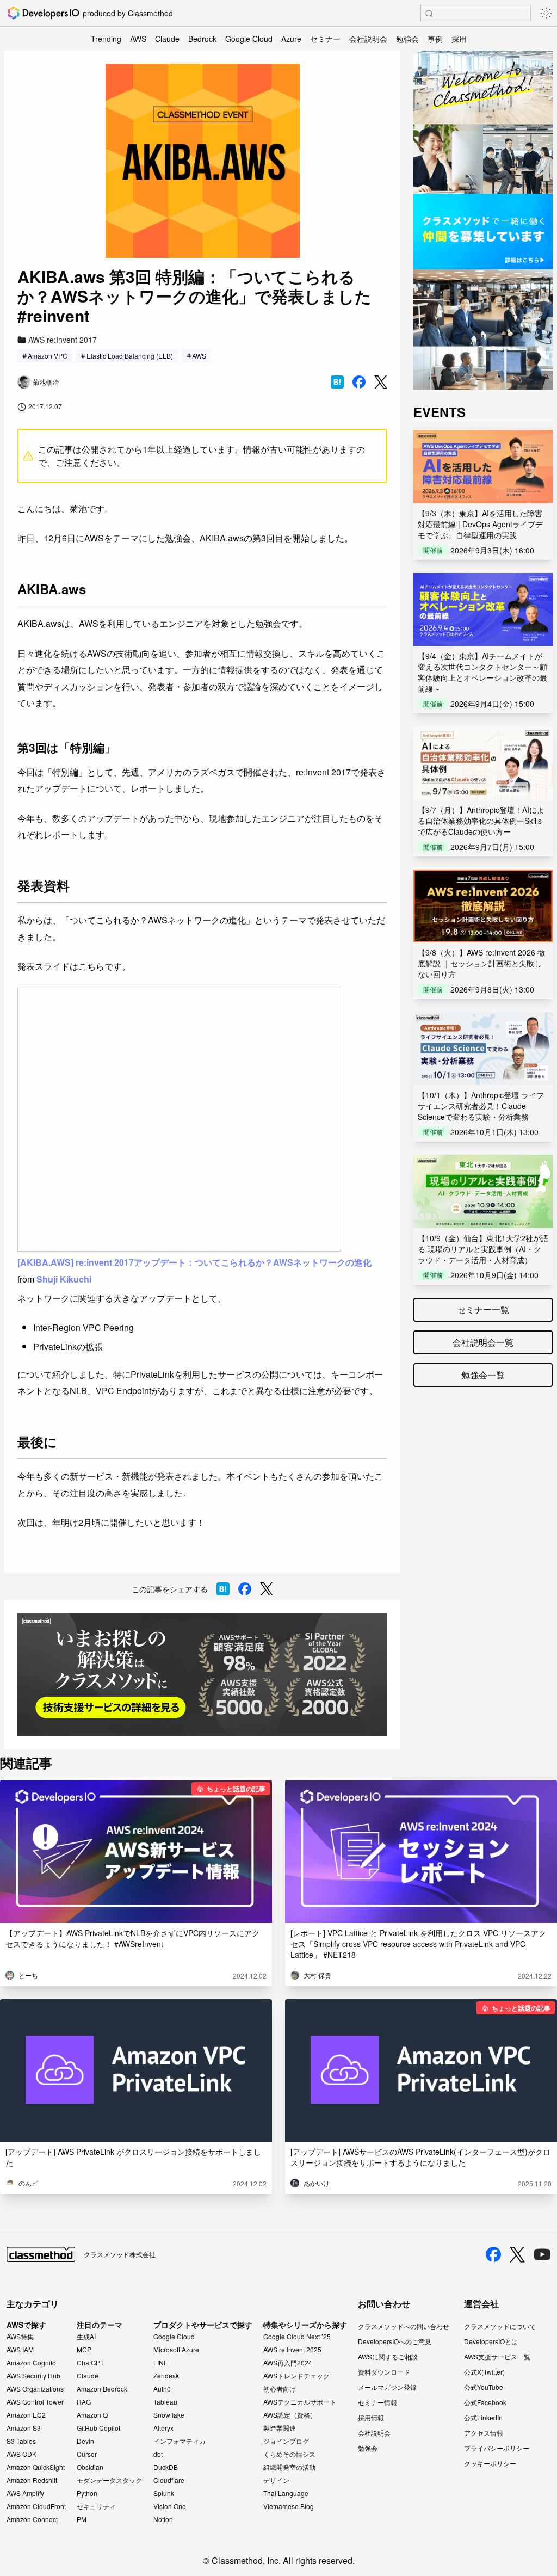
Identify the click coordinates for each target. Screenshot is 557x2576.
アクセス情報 (484, 2433)
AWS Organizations (35, 2389)
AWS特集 (20, 2337)
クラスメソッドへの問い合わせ (404, 2326)
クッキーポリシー (490, 2463)
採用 (459, 39)
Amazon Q (92, 2415)
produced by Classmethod (128, 13)
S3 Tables (21, 2441)
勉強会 (407, 39)
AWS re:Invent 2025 (292, 2350)
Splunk (164, 2493)
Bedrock (202, 39)
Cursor (87, 2454)
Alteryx (163, 2428)
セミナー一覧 (483, 1309)
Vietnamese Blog (289, 2506)
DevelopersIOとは (491, 2341)
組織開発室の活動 (289, 2467)
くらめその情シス (289, 2454)
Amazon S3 (24, 2428)
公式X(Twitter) (484, 2372)
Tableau (165, 2402)
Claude (167, 39)
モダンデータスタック (109, 2480)
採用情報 (371, 2417)
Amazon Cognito (31, 2363)
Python (87, 2493)
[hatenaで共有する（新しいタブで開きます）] (337, 382)
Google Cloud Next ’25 (297, 2337)
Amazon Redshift (32, 2480)
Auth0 (162, 2389)
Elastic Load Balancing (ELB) (130, 356)
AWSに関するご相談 (388, 2356)
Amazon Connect (32, 2519)
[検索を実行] (429, 14)
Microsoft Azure (176, 2350)
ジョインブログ (286, 2441)
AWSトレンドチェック (296, 2376)
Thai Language (286, 2493)
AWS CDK (21, 2454)
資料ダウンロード (384, 2372)
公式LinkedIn (483, 2417)
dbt (158, 2454)
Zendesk (166, 2376)
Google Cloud (249, 39)
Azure (291, 39)
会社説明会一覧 (483, 1342)
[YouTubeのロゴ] (542, 2254)
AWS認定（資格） (290, 2415)
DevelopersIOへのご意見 (395, 2341)
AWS (138, 39)
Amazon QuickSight (36, 2467)
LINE (161, 2363)
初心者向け (280, 2389)
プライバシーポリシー (497, 2448)
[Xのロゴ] (517, 2255)
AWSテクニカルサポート (300, 2402)
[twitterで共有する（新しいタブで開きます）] (381, 382)
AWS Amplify (25, 2493)
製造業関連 (280, 2428)
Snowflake (169, 2415)
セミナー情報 (377, 2402)
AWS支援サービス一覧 (497, 2356)
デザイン (276, 2480)
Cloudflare (169, 2480)
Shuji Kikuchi (64, 1279)
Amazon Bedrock (102, 2389)
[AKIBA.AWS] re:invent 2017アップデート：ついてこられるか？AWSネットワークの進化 (194, 1262)
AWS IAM (20, 2350)
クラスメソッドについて (500, 2326)
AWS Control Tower (35, 2402)
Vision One (170, 2506)
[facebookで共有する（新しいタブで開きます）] (359, 382)
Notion (163, 2519)
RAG (84, 2402)
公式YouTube (484, 2387)
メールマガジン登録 (387, 2387)
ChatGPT (90, 2363)
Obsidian (90, 2467)
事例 (435, 39)
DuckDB (166, 2467)
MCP (84, 2350)
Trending (106, 39)
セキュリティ (96, 2506)
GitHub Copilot (98, 2428)
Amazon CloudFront (36, 2506)
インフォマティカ (180, 2441)
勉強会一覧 (483, 1375)
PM (82, 2519)
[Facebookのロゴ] (493, 2254)
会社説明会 (368, 39)
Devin (85, 2441)
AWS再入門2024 (288, 2363)
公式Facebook (485, 2402)
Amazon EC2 (26, 2415)
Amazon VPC (48, 356)
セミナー (325, 39)
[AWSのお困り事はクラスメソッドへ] (202, 1675)
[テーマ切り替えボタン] (546, 13)
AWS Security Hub (33, 2376)
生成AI (86, 2337)
